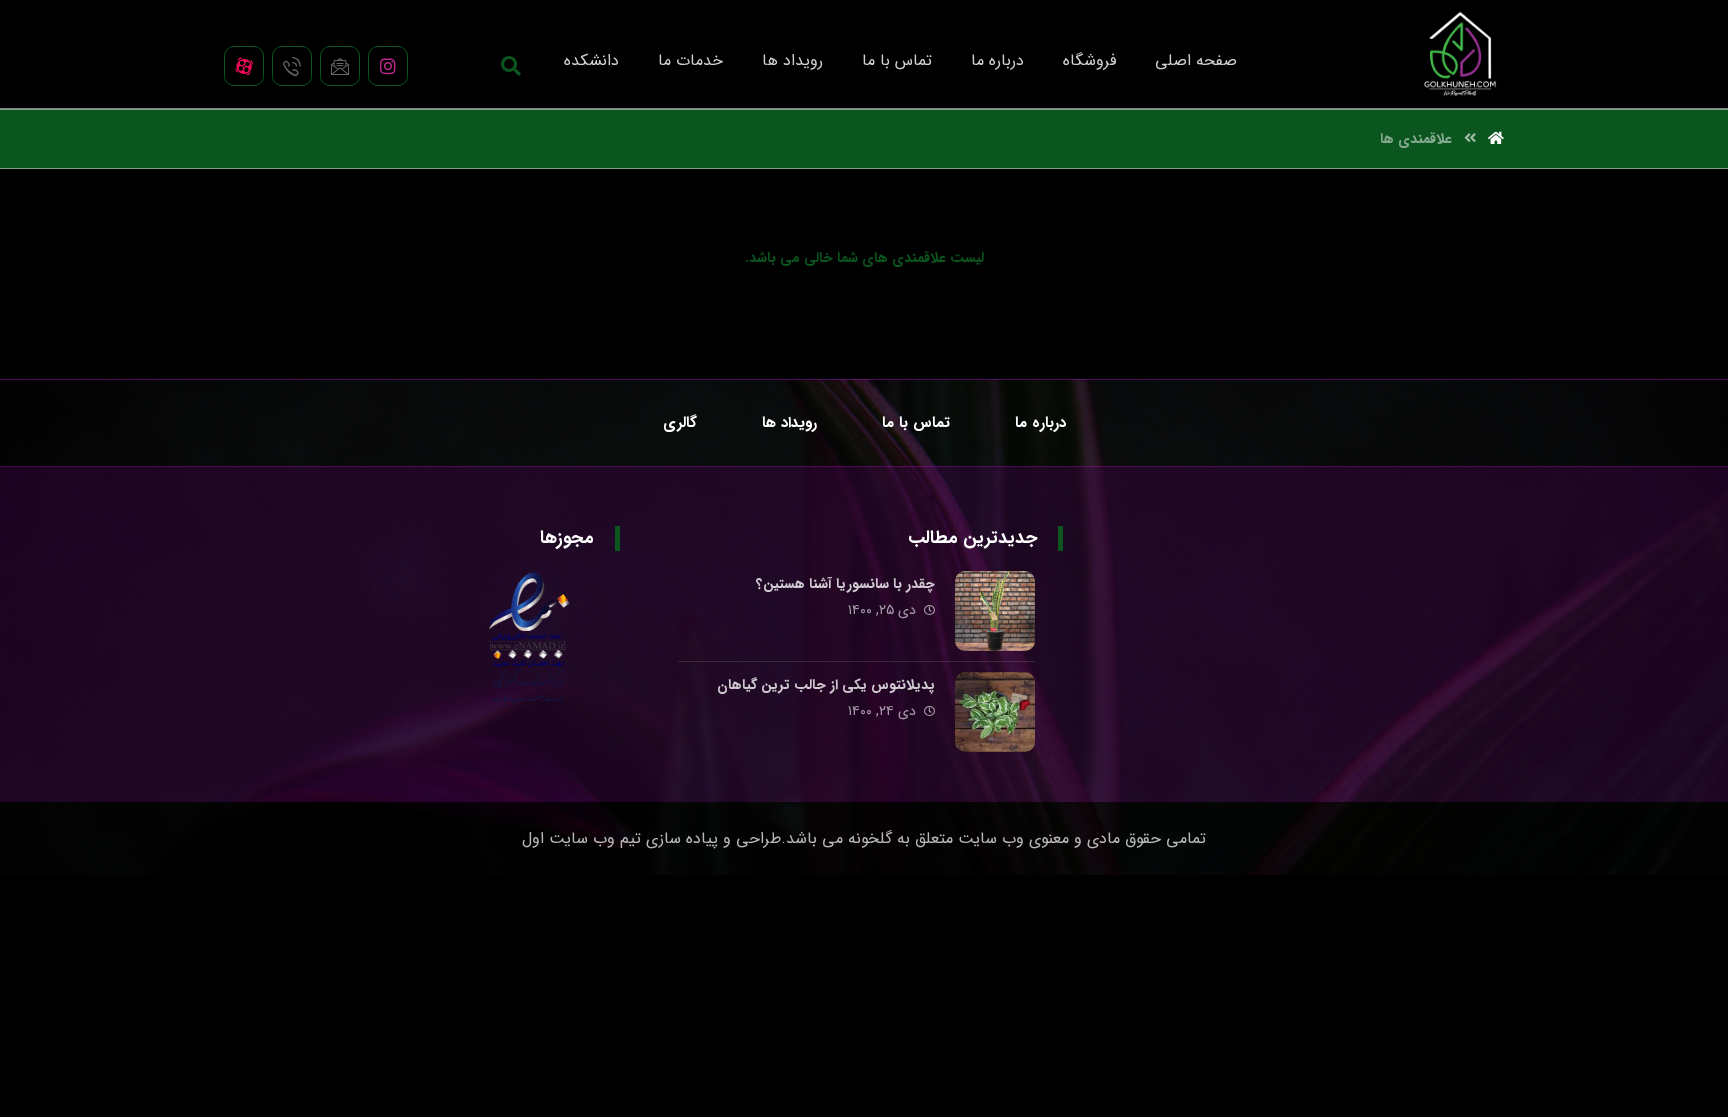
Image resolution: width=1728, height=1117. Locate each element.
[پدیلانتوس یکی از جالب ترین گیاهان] (995, 712)
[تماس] (292, 66)
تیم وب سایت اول (581, 838)
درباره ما (1456, 587)
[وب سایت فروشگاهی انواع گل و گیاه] (1460, 54)
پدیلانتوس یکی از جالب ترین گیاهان (826, 685)
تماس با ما (1450, 619)
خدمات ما (1452, 651)
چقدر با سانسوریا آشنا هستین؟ (845, 584)
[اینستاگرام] (388, 66)
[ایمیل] (340, 66)
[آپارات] (244, 66)
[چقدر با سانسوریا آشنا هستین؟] (995, 611)
